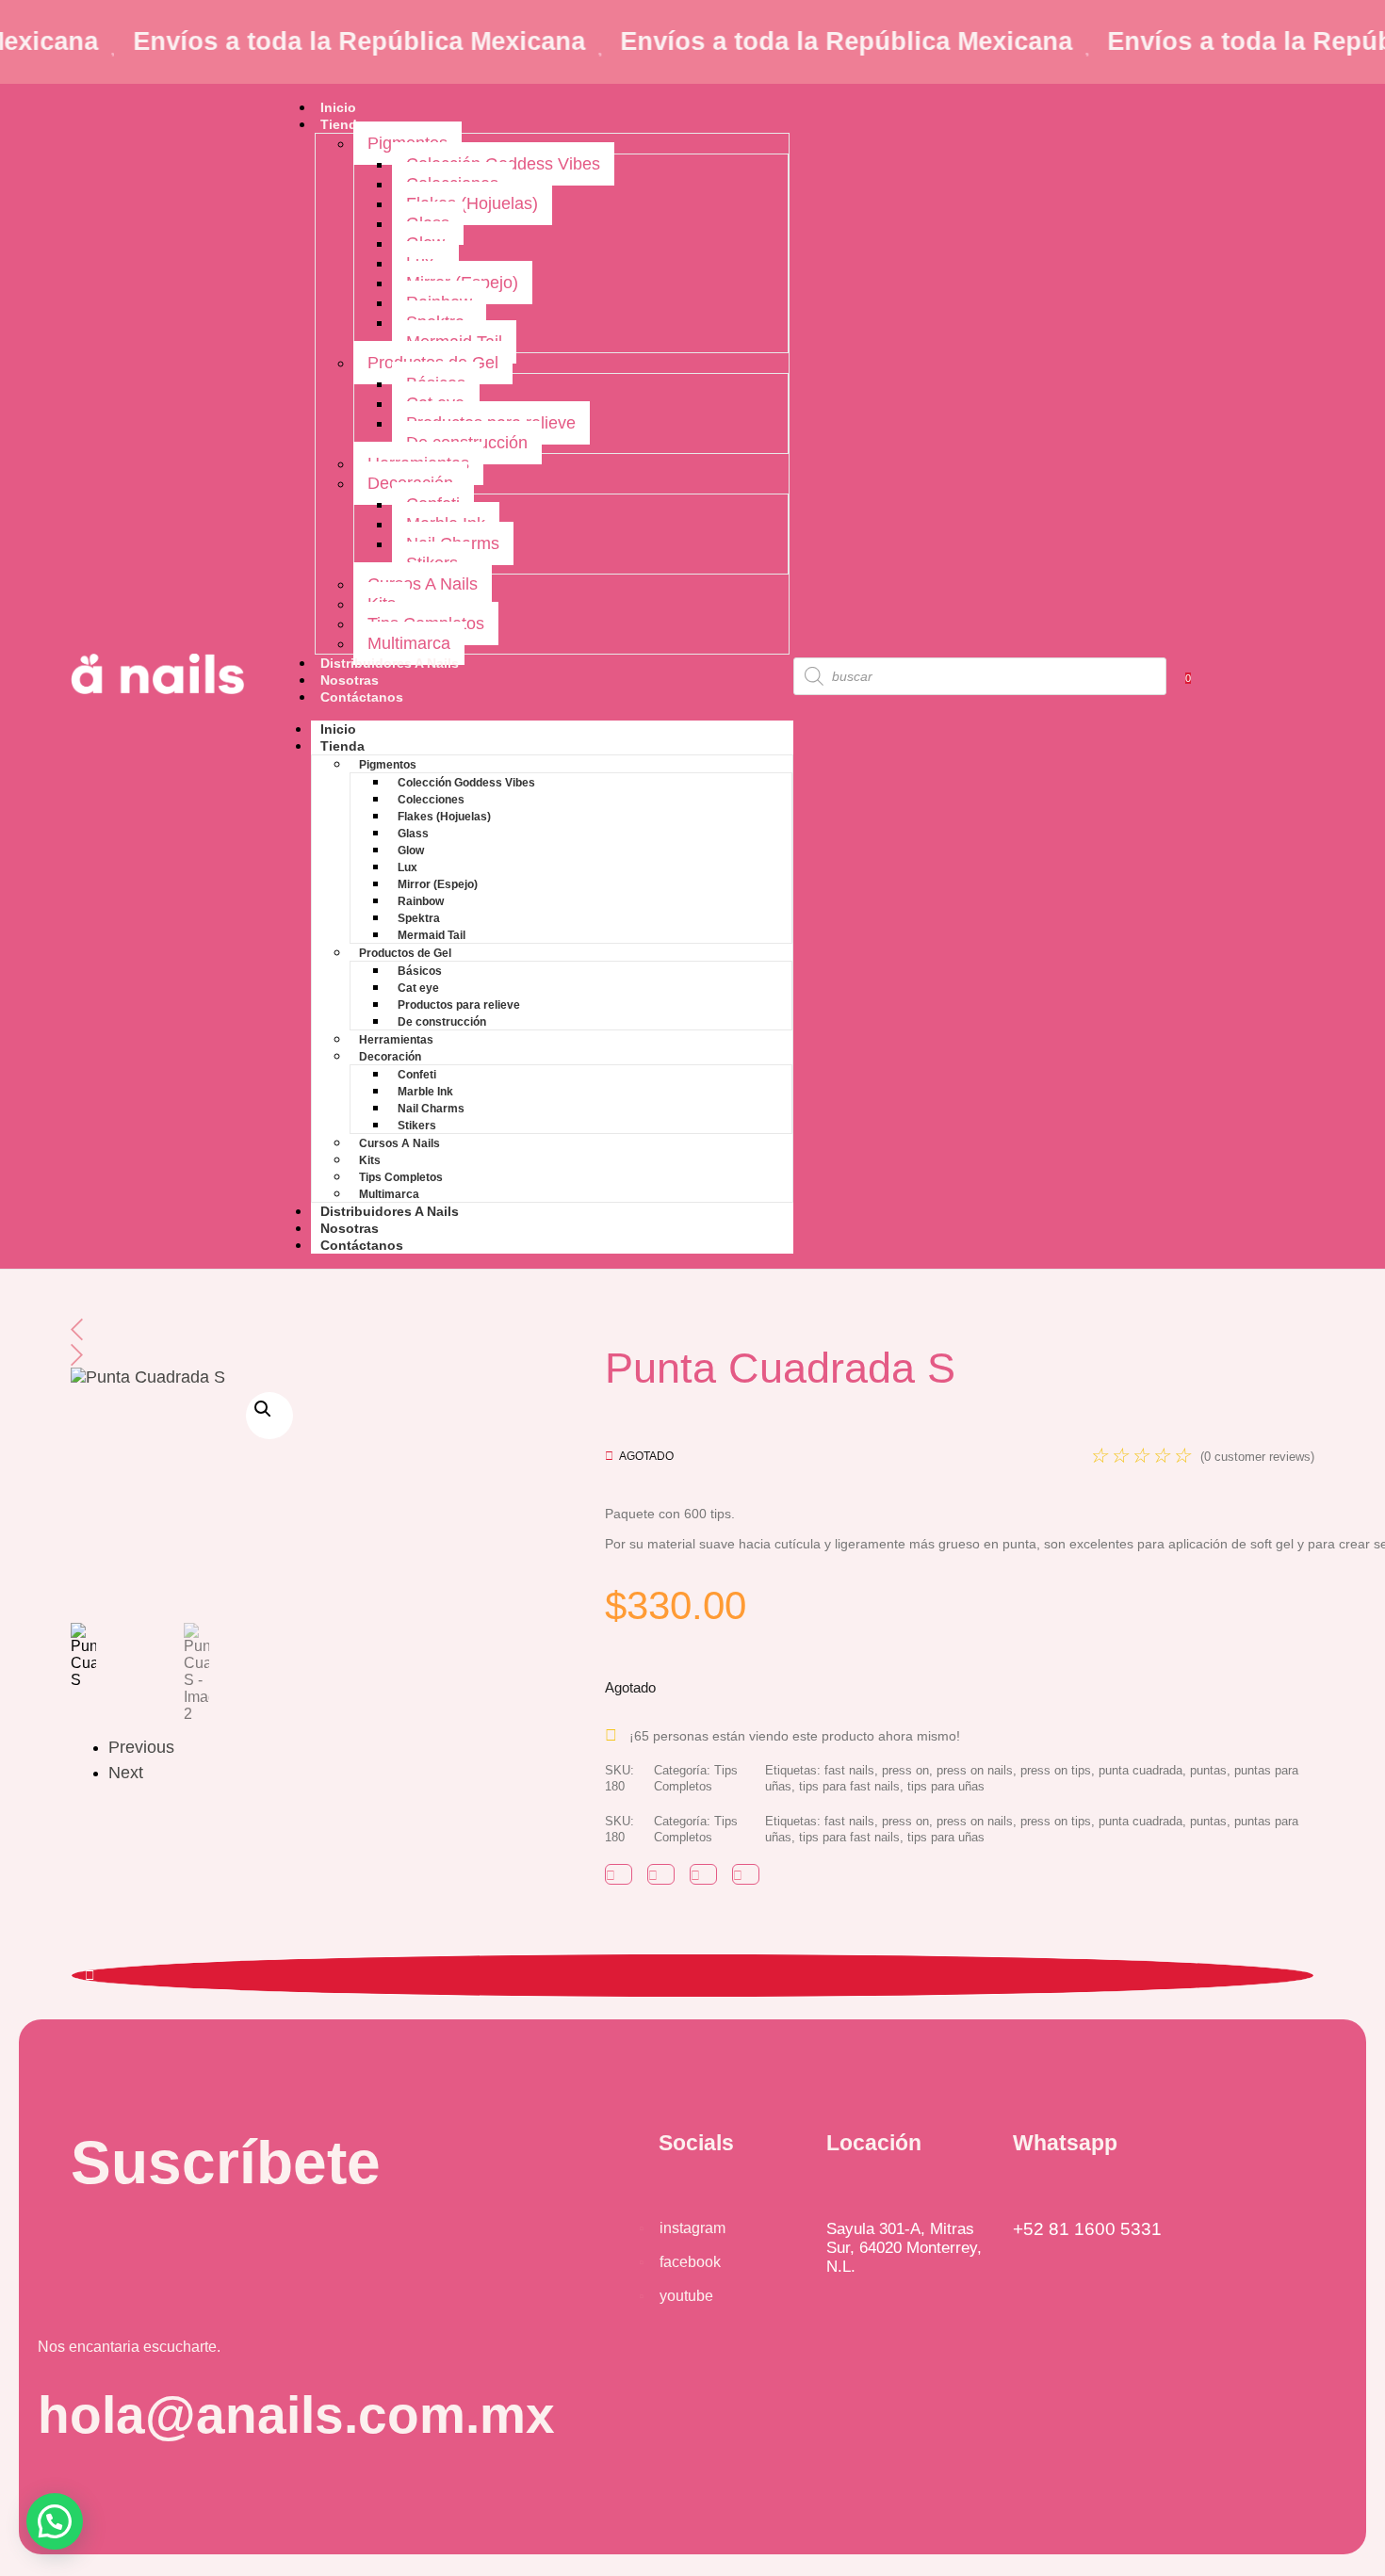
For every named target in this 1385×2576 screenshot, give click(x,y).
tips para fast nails (849, 1786)
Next (121, 1773)
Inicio (338, 107)
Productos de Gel (405, 953)
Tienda (342, 124)
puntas (1208, 1770)
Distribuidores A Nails (390, 663)
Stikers (417, 1126)
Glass (413, 834)
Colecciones (431, 800)
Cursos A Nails (423, 584)
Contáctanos (362, 697)
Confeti (417, 1075)
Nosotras (350, 680)
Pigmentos (388, 765)
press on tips (1056, 1770)
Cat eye (418, 988)
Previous (121, 1747)
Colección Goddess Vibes (466, 783)
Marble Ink (425, 1092)
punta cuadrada (1141, 1770)
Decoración (390, 1057)
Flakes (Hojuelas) (472, 203)
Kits (370, 1160)
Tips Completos (401, 1177)
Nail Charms (431, 1109)
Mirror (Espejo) (438, 884)
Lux (407, 867)
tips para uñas (946, 1786)
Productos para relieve (459, 1005)
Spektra (419, 918)
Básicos (420, 971)
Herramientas (396, 1040)
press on (905, 1770)
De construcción (442, 1022)
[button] (269, 1416)
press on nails (975, 1770)
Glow (411, 851)
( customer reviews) (1257, 1457)
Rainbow (421, 901)
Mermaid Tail (432, 935)
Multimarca (409, 643)
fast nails (849, 1770)
